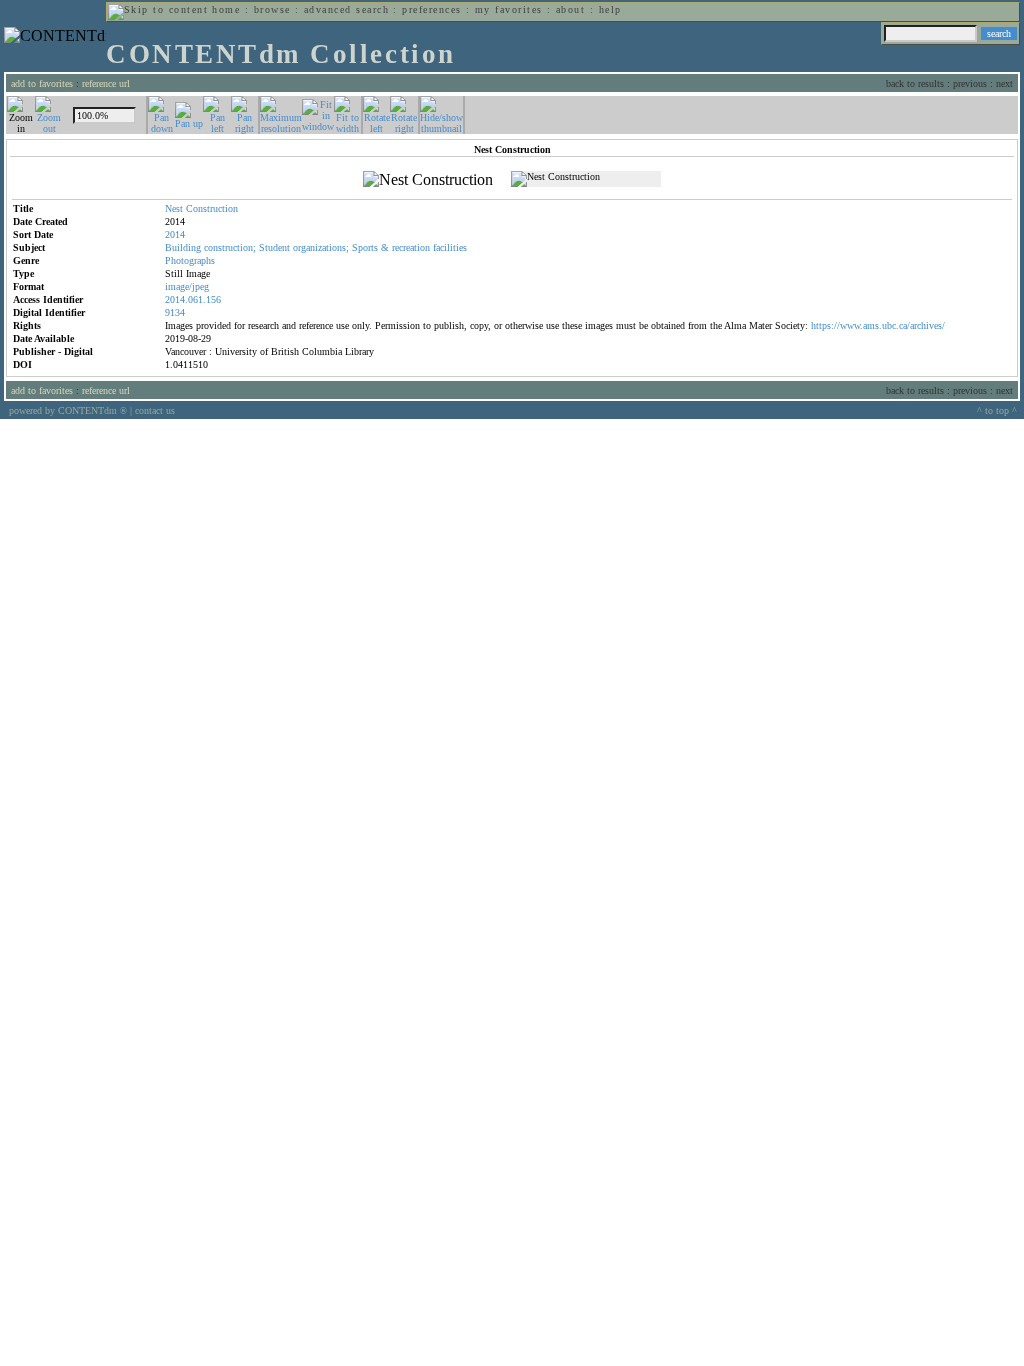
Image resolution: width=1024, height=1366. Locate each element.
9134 (175, 312)
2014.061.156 (193, 299)
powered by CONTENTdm (68, 410)
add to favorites (42, 83)
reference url (106, 83)
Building (183, 247)
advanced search (346, 9)
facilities (450, 247)
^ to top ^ (997, 410)
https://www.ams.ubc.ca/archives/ (878, 325)
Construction (212, 208)
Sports (365, 247)
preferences (431, 9)
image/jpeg (187, 286)
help (610, 9)
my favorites (509, 9)
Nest (174, 208)
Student (274, 247)
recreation (411, 247)
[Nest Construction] (428, 180)
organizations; (321, 247)
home (226, 9)
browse (272, 9)
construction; (230, 247)
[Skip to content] (158, 9)
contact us (155, 410)
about (570, 9)
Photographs (190, 260)
